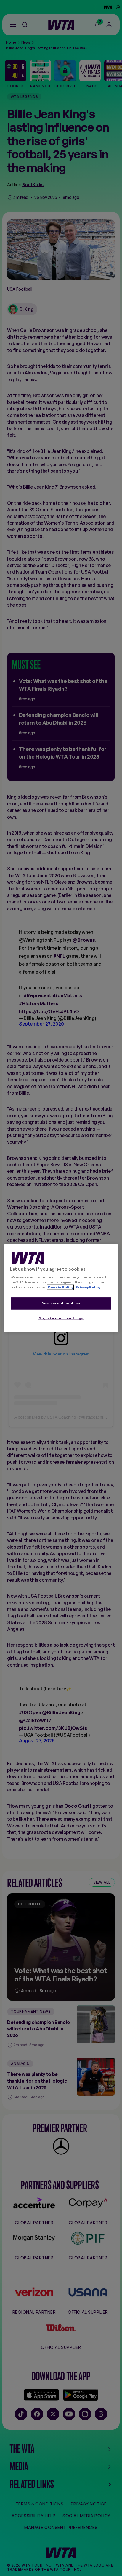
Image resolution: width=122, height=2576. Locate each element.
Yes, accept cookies (61, 1303)
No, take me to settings (61, 1318)
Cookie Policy (60, 1287)
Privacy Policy (88, 1287)
